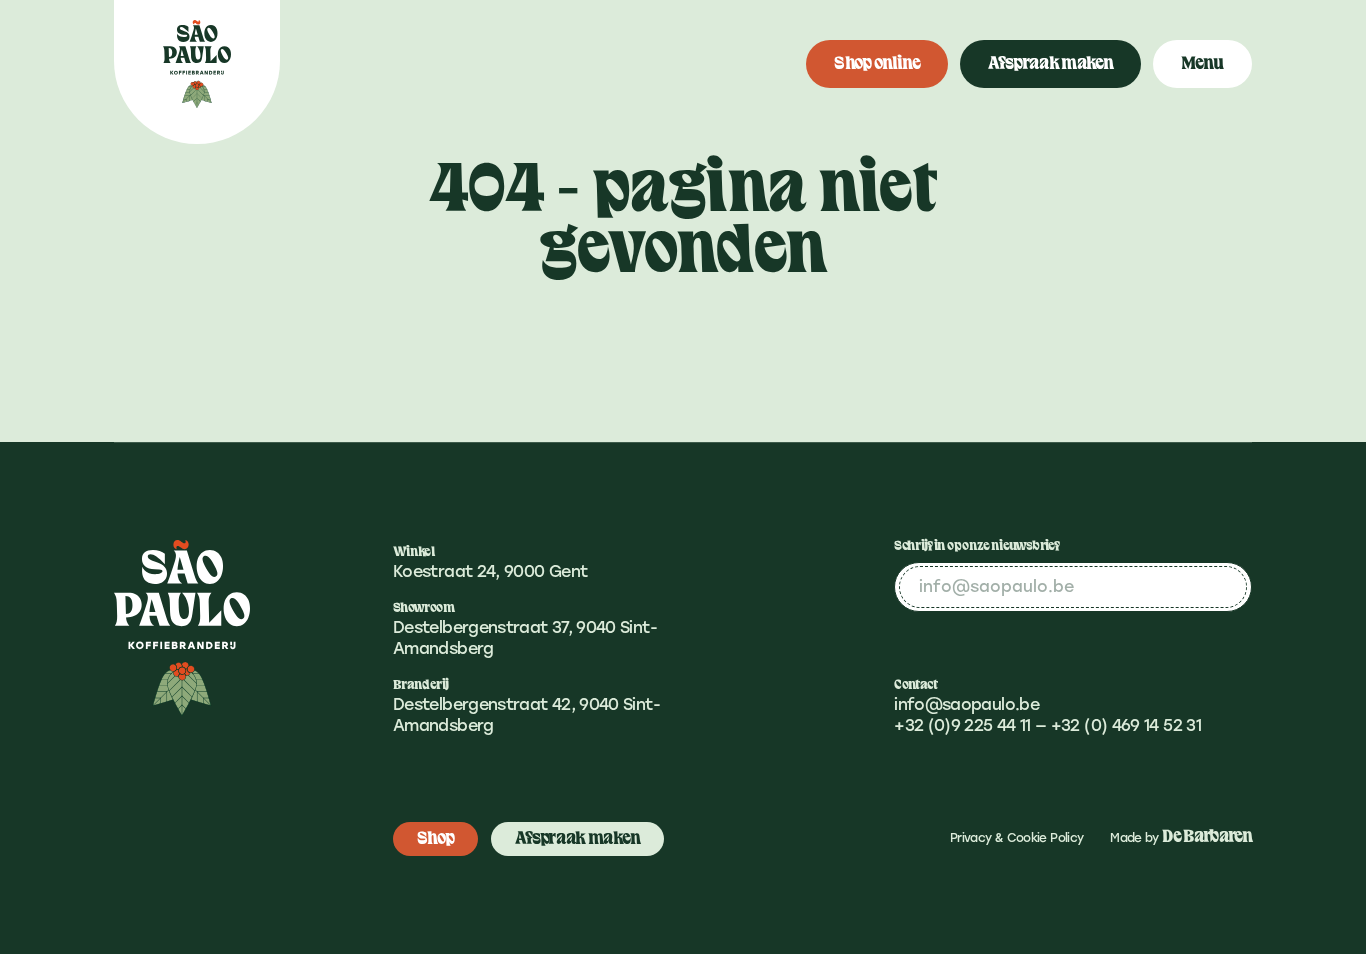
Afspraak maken (1050, 63)
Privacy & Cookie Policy (1016, 838)
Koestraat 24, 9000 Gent (490, 571)
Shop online (877, 63)
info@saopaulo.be (966, 704)
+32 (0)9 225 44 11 (962, 725)
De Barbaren (1207, 836)
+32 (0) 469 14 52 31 (1126, 725)
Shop (435, 838)
